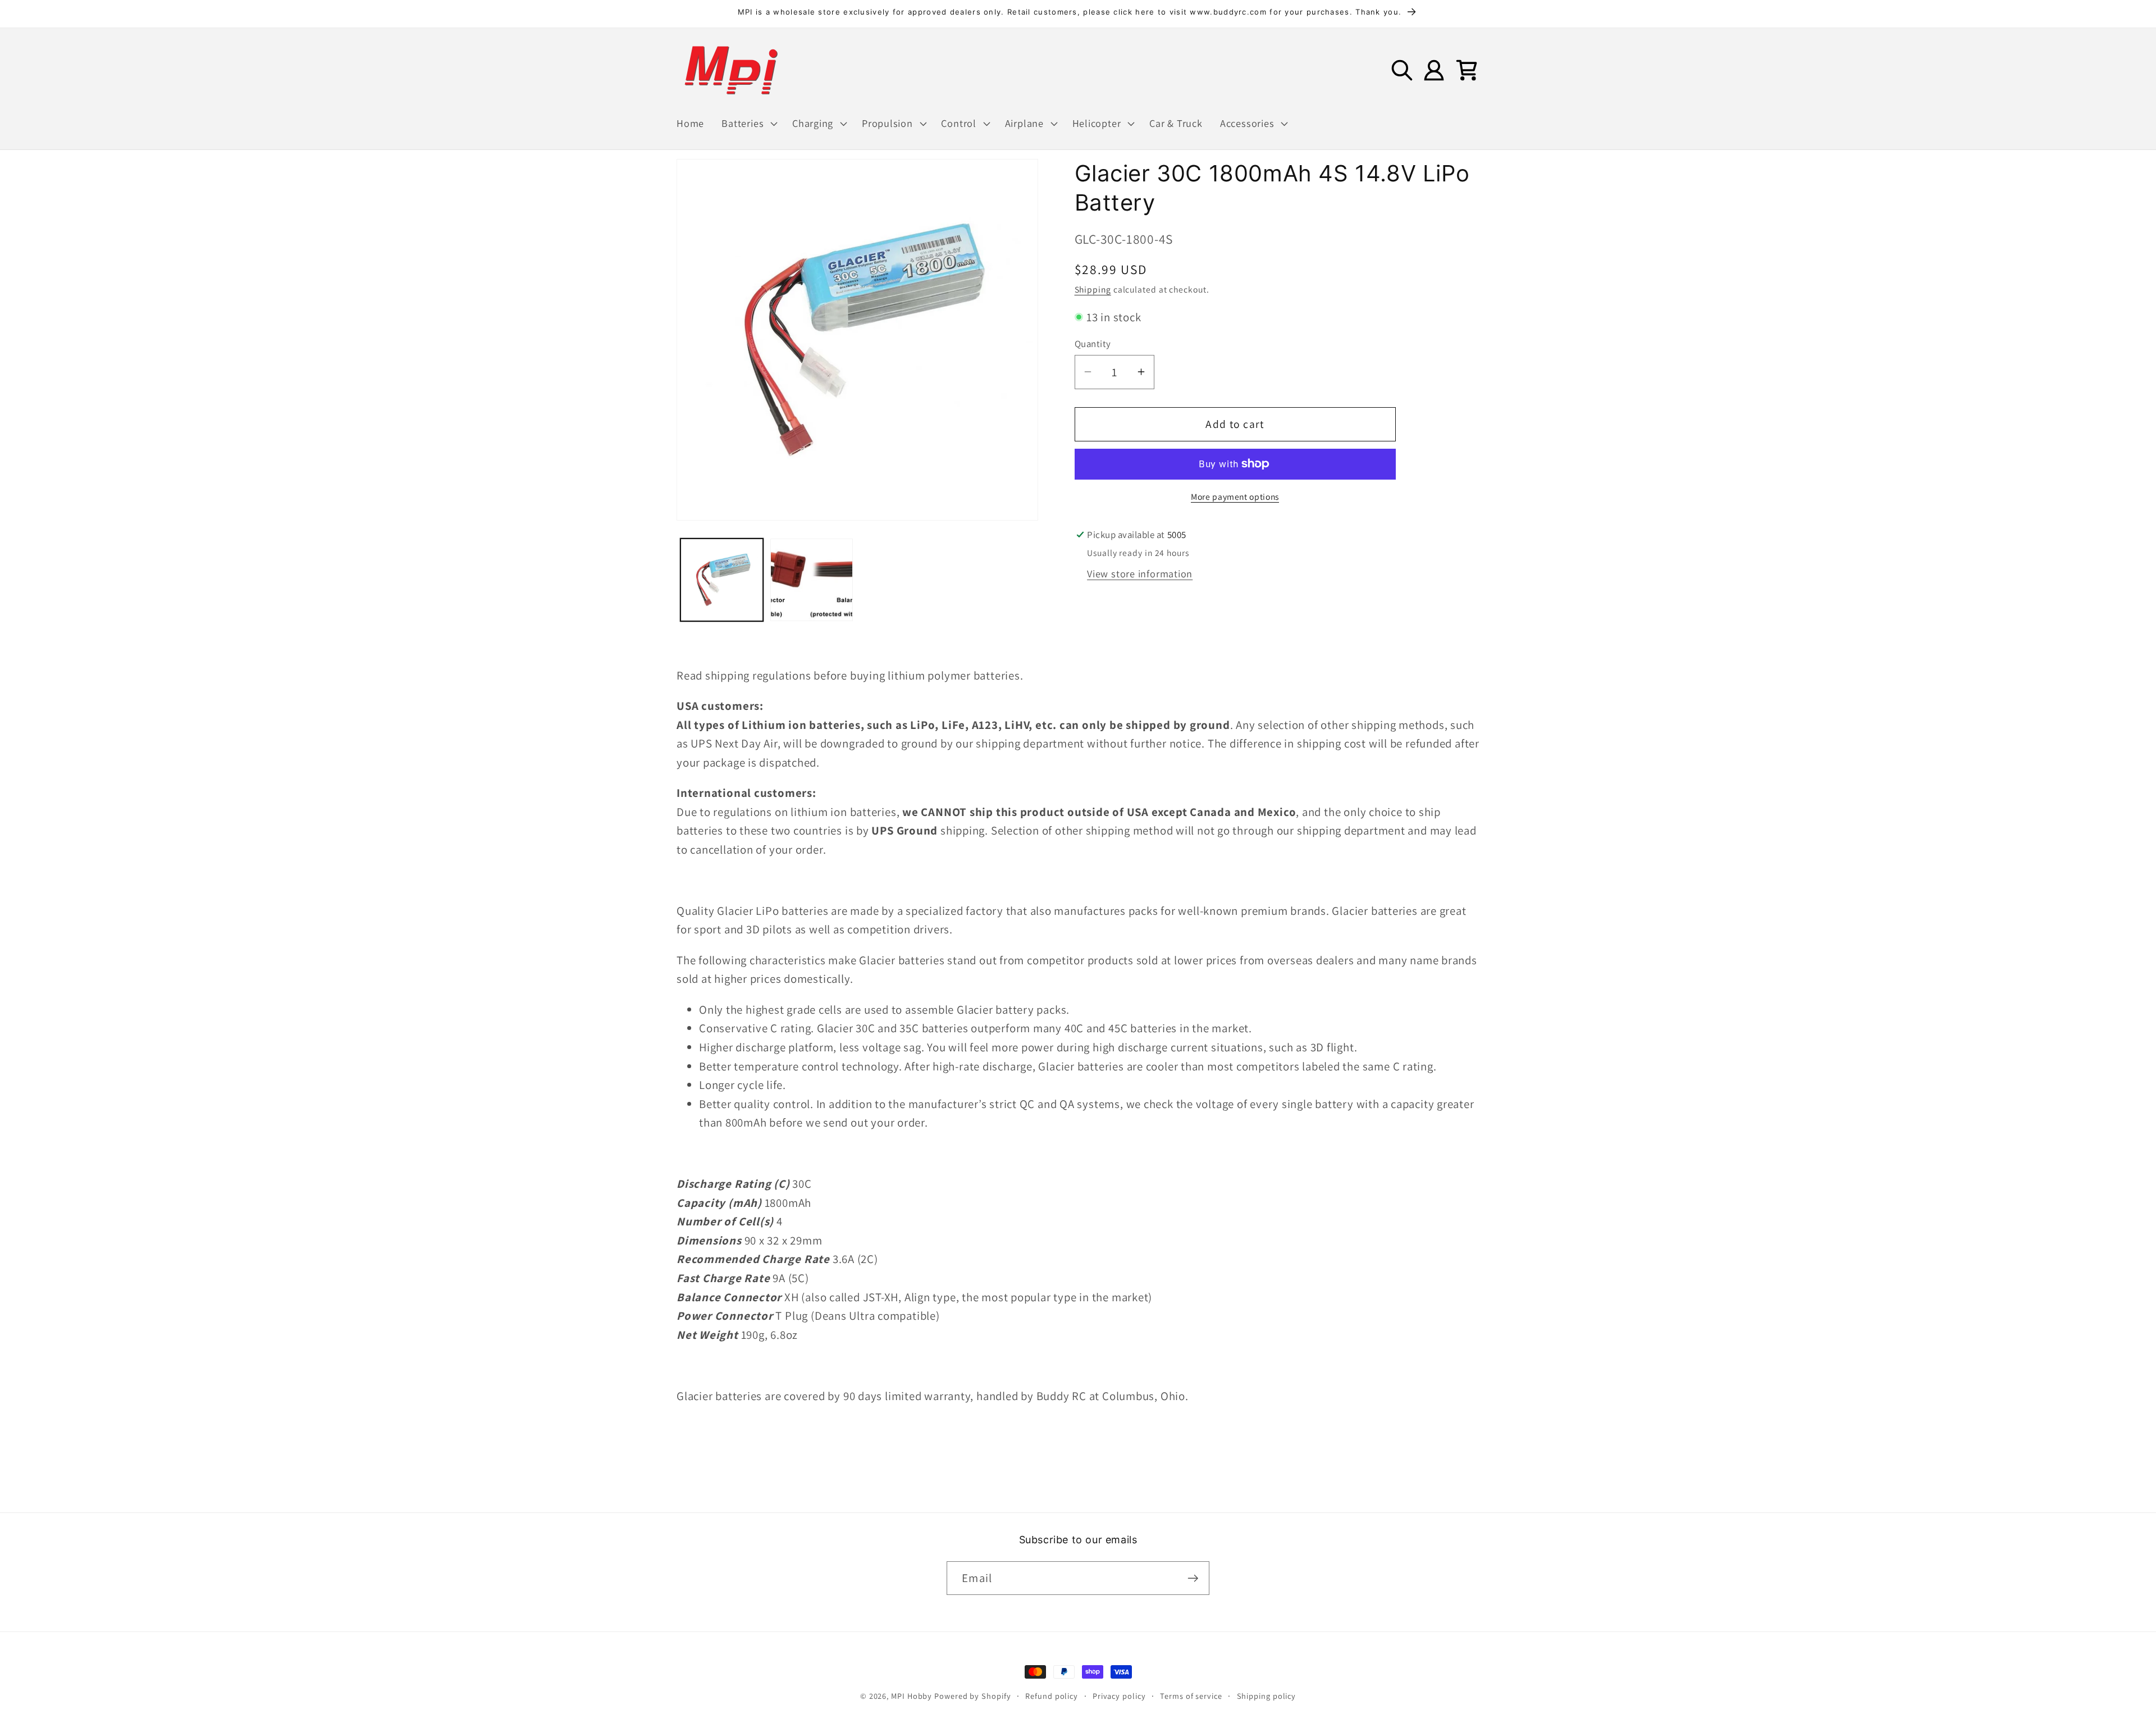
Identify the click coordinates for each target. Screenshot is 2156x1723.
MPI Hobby (912, 1696)
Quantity (1093, 344)
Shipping (1093, 289)
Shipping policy (1267, 1696)
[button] (748, 124)
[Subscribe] (1193, 1578)
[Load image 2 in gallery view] (812, 580)
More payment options (1235, 496)
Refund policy (1052, 1696)
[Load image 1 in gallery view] (722, 580)
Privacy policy (1119, 1696)
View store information (1140, 573)
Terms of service (1191, 1696)
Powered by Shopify (972, 1696)
